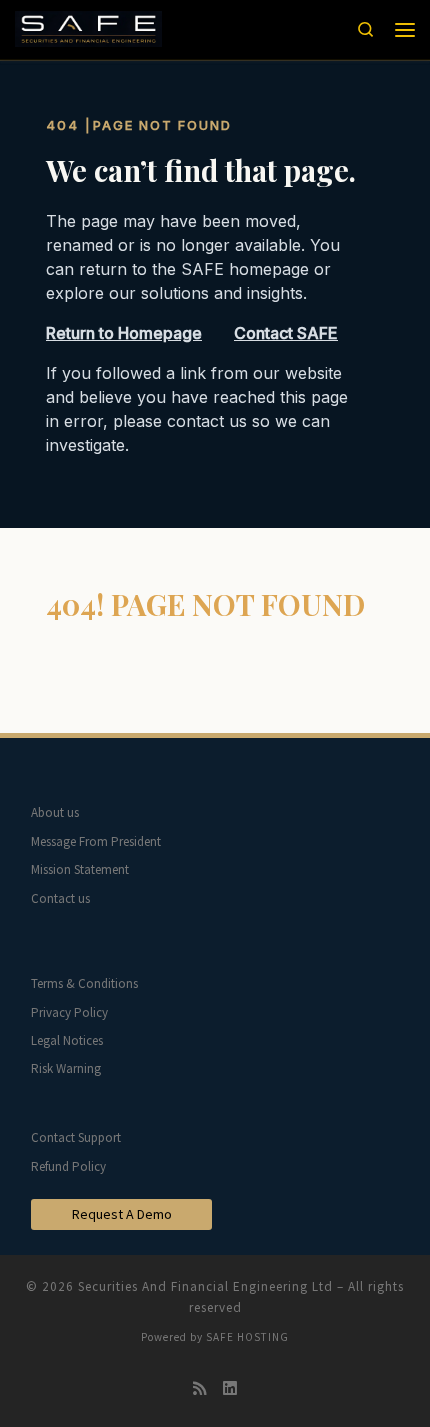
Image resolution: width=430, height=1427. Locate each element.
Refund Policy (68, 1166)
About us (55, 812)
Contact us (60, 898)
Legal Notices (67, 1040)
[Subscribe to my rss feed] (200, 1389)
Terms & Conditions (84, 983)
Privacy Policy (69, 1012)
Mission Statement (80, 869)
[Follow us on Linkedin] (230, 1389)
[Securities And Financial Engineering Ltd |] (88, 27)
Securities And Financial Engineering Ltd (205, 1286)
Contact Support (76, 1137)
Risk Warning (66, 1068)
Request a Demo (122, 1214)
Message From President (96, 841)
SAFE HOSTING (247, 1337)
